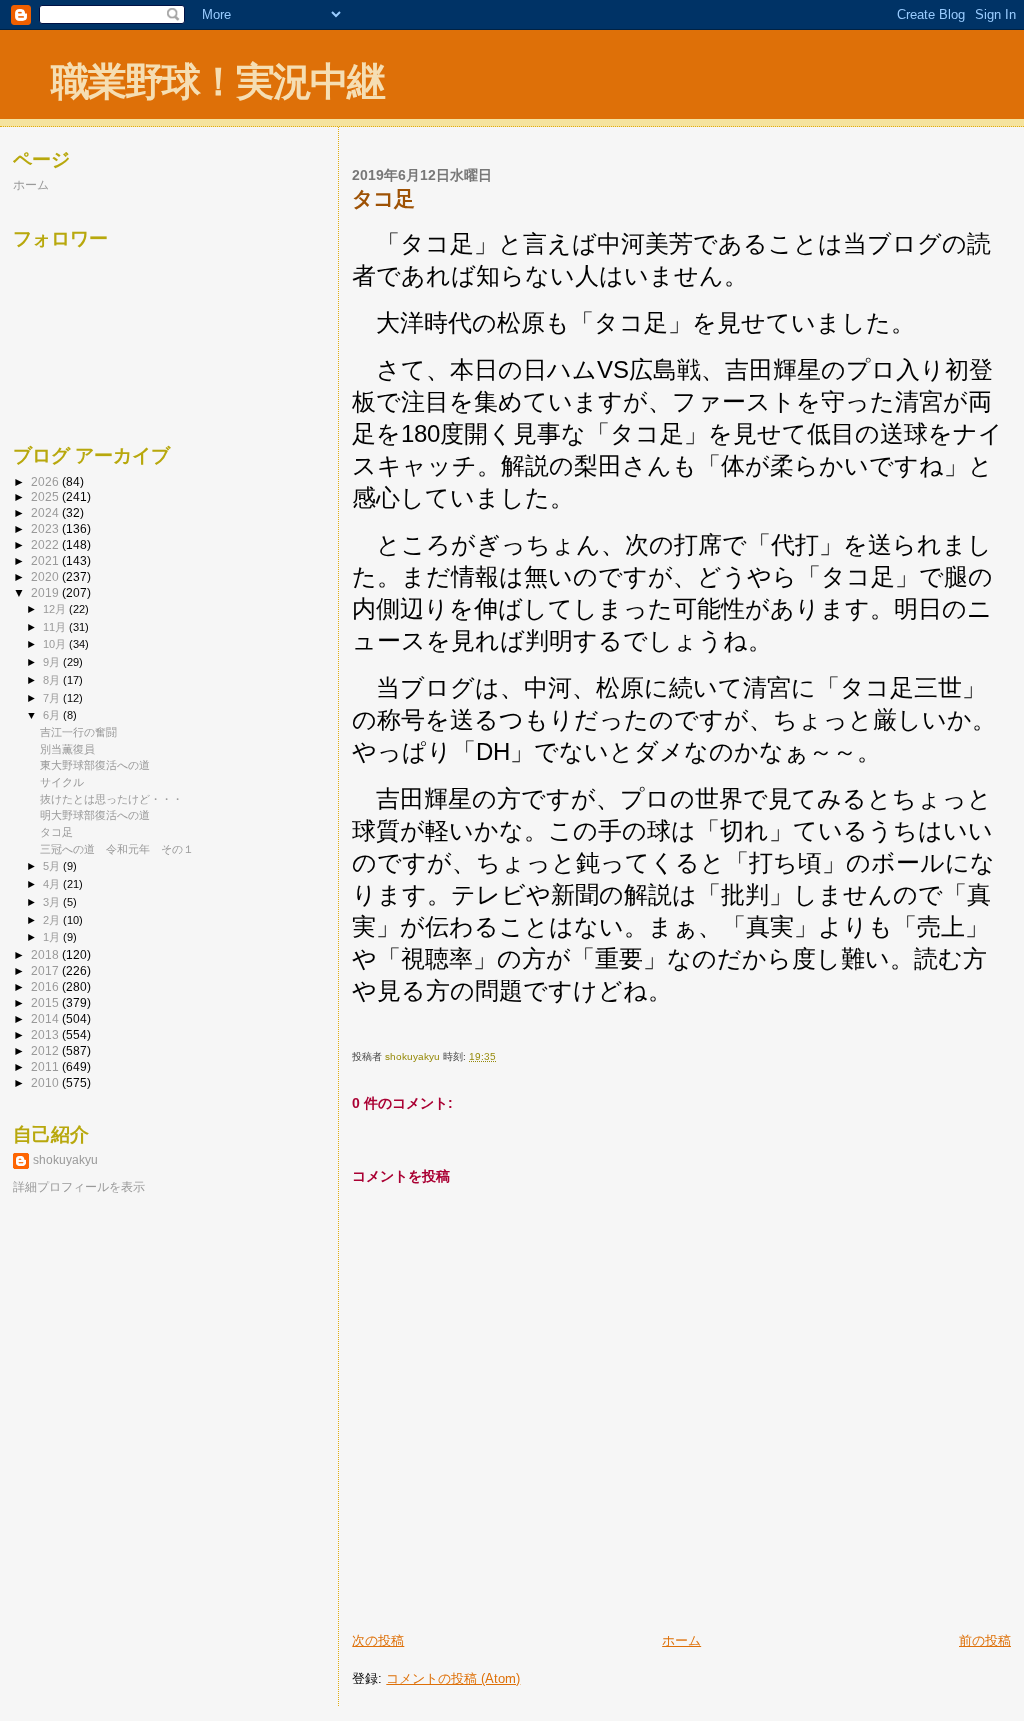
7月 (53, 698)
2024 (46, 512)
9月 (53, 662)
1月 (53, 937)
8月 (53, 680)
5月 (53, 866)
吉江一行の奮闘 (78, 732)
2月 (53, 920)
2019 (46, 592)
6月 (53, 715)
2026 (46, 481)
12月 (56, 609)
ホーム (681, 1640)
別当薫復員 (67, 749)
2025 (46, 496)
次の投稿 (378, 1640)
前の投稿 (985, 1640)
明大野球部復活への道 (95, 815)
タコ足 (56, 832)
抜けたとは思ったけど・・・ (111, 799)
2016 (46, 986)
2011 (46, 1066)
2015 (46, 1002)
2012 (46, 1050)
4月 (53, 884)
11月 (56, 627)
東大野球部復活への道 (95, 765)
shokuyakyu (65, 1160)
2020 (46, 576)
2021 (46, 560)
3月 (53, 902)
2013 (46, 1034)
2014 (46, 1018)
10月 (56, 644)
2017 (46, 970)
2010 (46, 1082)
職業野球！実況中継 (217, 81)
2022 (46, 544)
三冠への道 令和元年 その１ (117, 849)
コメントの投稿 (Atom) (453, 1678)
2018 (46, 954)
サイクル (62, 782)
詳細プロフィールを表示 (79, 1187)
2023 (46, 528)
